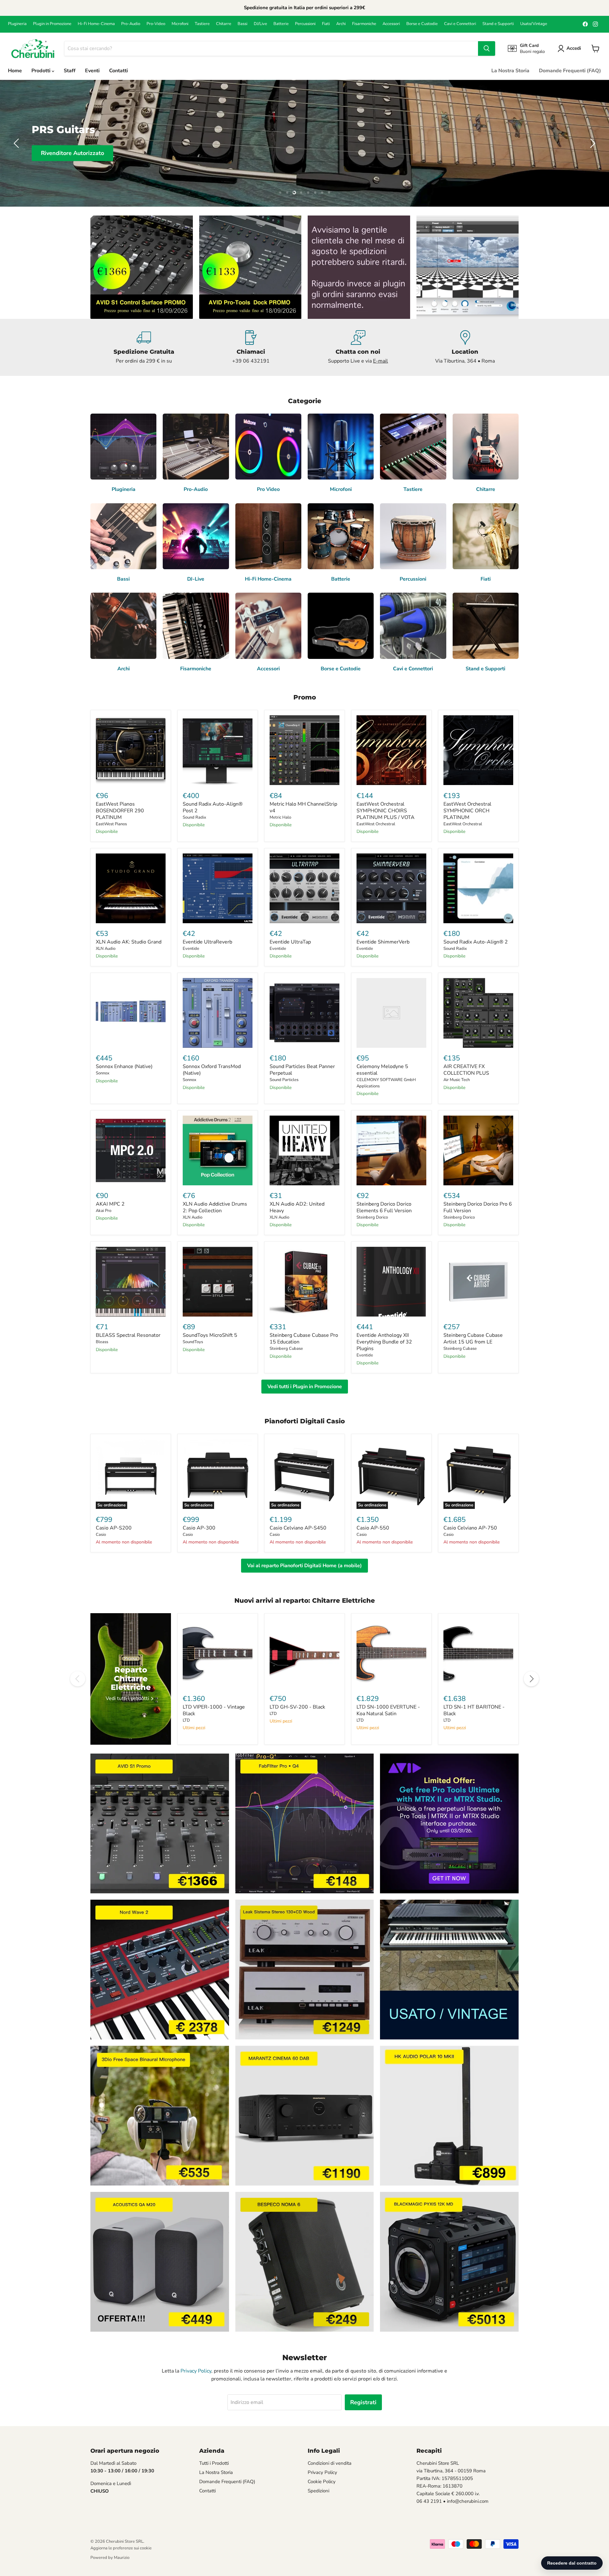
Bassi (242, 24)
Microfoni (180, 24)
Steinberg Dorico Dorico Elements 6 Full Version (384, 1207)
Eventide (191, 949)
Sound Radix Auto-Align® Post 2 (213, 807)
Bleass (102, 1342)
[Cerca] (487, 48)
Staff (70, 71)
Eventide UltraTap (290, 942)
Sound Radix (194, 817)
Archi (341, 24)
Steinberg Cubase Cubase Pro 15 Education (304, 1339)
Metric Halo (280, 817)
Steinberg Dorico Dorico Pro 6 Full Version (478, 1207)
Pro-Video (156, 24)
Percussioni (305, 24)
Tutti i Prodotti (214, 2463)
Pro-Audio (131, 24)
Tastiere (202, 24)
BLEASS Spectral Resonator (128, 1335)
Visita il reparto (63, 159)
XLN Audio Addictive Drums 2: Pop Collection (215, 1207)
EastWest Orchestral (376, 824)
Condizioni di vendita (330, 2463)
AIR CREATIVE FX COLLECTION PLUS (466, 1070)
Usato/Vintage (534, 24)
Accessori (391, 24)
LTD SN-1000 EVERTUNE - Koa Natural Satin (388, 1710)
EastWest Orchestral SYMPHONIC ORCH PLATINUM (467, 811)
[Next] (531, 1679)
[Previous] (78, 1679)
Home (15, 71)
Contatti (118, 71)
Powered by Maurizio (110, 2558)
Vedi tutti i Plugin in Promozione (305, 1387)
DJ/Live (260, 24)
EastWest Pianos (111, 824)
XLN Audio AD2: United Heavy (297, 1207)
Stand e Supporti (498, 24)
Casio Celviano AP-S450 (298, 1528)
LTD (186, 1720)
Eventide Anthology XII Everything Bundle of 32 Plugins (384, 1342)
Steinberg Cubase (286, 1349)
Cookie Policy (322, 2482)
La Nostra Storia (510, 71)
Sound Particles (284, 1080)
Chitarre (224, 24)
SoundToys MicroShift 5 (210, 1335)
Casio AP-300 (199, 1528)
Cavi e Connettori (460, 24)
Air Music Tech (457, 1080)
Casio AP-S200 (114, 1528)
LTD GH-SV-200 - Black (297, 1707)
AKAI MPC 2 (110, 1204)
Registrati (363, 2402)
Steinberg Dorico (372, 1217)
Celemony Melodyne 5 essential (382, 1070)
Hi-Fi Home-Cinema (96, 24)
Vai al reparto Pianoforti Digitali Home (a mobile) (304, 1566)
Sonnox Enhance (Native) (124, 1066)
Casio (101, 1535)
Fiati (326, 24)
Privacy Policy (196, 2371)
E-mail (380, 361)
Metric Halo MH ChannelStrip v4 (303, 807)
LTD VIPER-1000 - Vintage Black (214, 1710)
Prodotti (42, 71)
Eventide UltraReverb (207, 942)
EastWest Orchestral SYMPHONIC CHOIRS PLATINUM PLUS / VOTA (386, 811)
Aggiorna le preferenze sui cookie (121, 2548)
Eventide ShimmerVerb (383, 942)
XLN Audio (106, 949)
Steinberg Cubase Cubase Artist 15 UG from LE (473, 1339)
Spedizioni (318, 2491)
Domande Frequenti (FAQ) (570, 71)
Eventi (92, 71)
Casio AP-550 (373, 1528)
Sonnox (103, 1073)
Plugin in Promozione (52, 24)
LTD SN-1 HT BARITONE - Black (474, 1710)
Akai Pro (104, 1211)
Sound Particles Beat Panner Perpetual (302, 1070)
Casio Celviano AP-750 (470, 1528)
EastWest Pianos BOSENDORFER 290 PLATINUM (120, 811)
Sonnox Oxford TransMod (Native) (212, 1070)
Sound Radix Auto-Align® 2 (476, 942)
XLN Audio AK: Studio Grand (129, 942)
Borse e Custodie (422, 24)
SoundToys (193, 1342)
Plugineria (17, 24)
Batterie (281, 24)
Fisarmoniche (364, 24)
